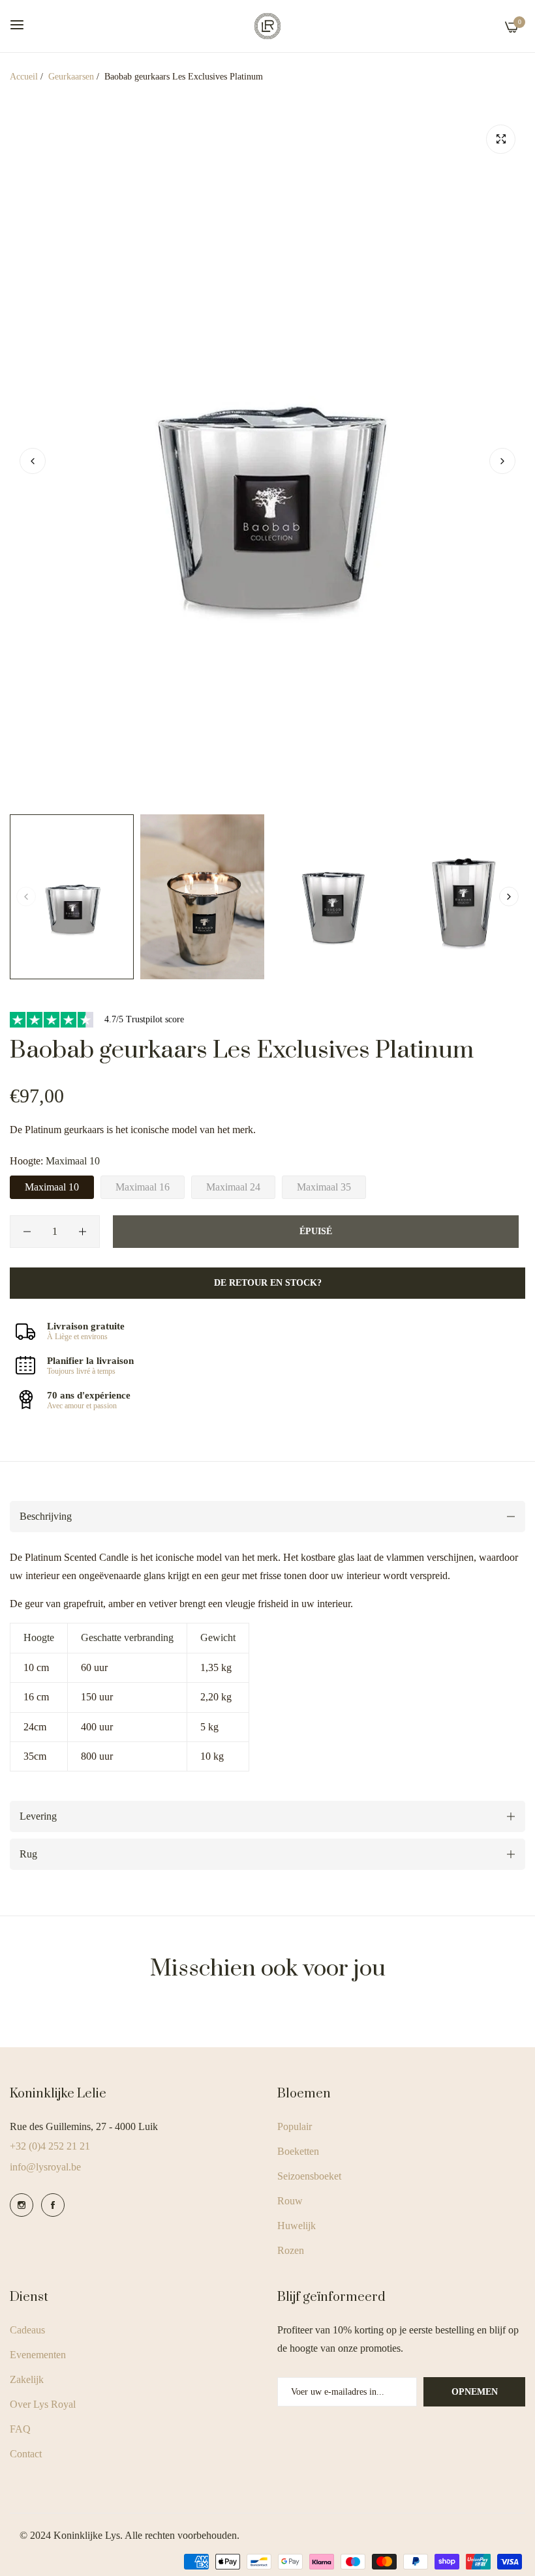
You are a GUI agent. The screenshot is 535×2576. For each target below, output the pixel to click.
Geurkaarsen (71, 77)
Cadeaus (27, 2330)
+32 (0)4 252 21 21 (50, 2146)
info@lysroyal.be (45, 2167)
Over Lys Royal (43, 2404)
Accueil (24, 77)
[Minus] (27, 1232)
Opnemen (475, 2392)
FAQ (20, 2429)
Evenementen (38, 2355)
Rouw (290, 2201)
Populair (295, 2126)
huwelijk (297, 2226)
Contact (26, 2454)
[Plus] (83, 1232)
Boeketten (298, 2151)
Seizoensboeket (309, 2176)
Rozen (291, 2250)
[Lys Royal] (267, 26)
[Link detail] (22, 2205)
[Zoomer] (501, 139)
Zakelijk (27, 2379)
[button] (502, 461)
